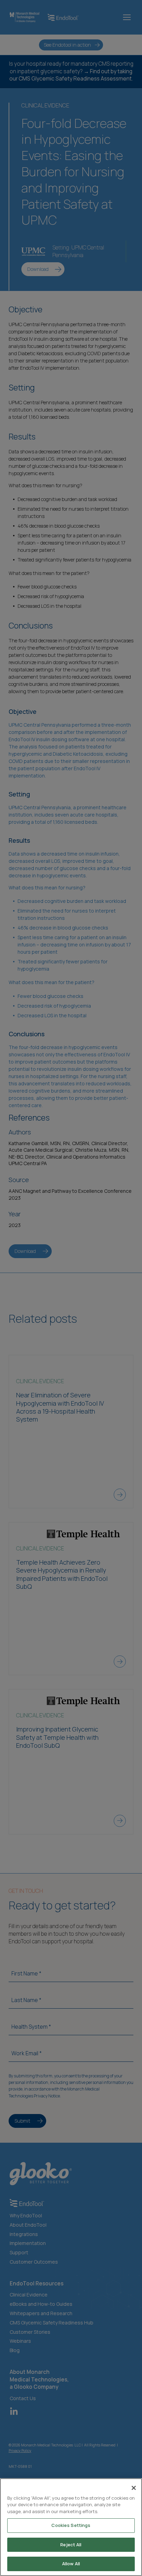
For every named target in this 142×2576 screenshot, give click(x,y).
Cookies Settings (71, 2525)
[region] (71, 2527)
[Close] (134, 2488)
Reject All (71, 2545)
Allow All (71, 2564)
